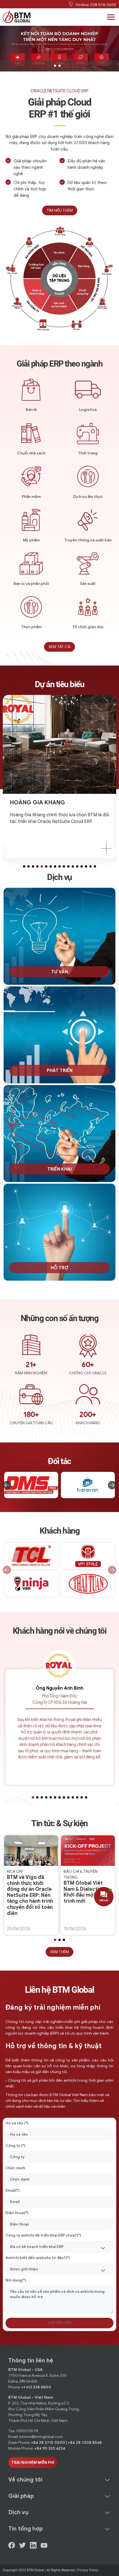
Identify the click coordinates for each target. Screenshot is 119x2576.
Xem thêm (59, 1952)
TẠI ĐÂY (74, 2106)
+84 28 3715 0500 (48, 2443)
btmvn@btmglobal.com (41, 2437)
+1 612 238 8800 (36, 2387)
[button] (55, 66)
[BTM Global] (17, 17)
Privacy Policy (88, 2570)
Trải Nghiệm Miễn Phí (33, 2463)
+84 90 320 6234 (50, 2448)
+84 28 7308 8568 (85, 2443)
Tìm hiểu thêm (60, 210)
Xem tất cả (59, 647)
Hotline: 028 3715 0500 (96, 5)
